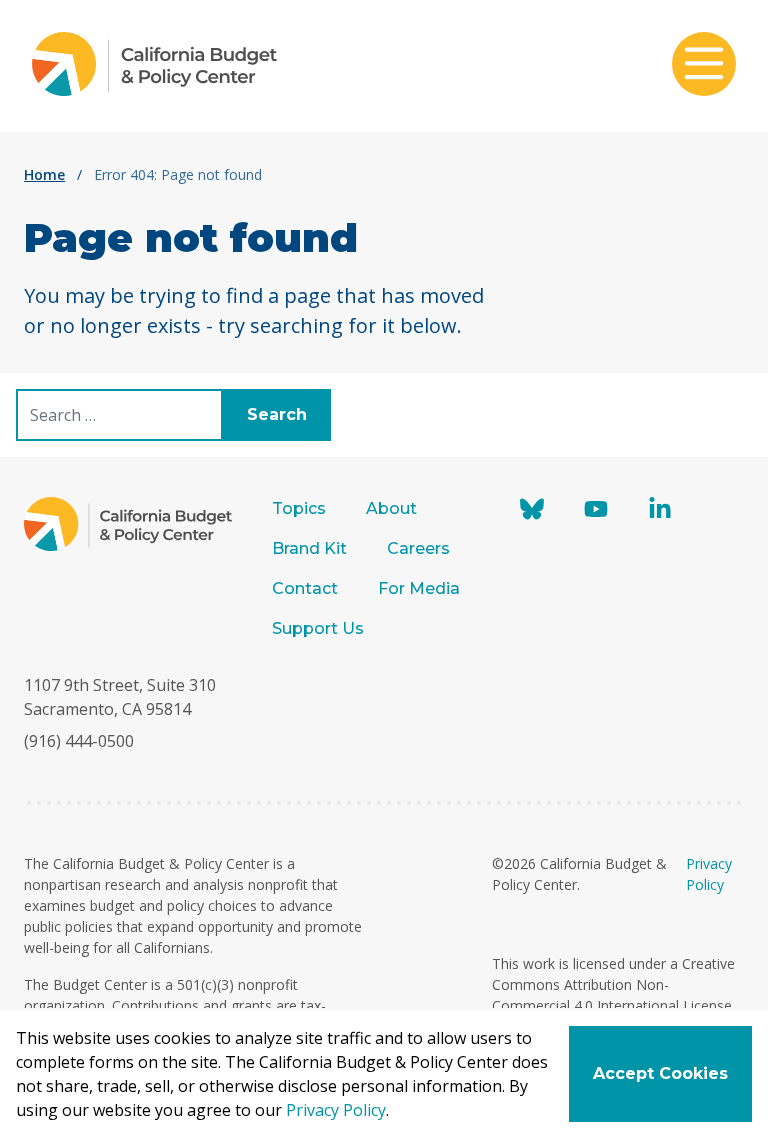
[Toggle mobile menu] (704, 66)
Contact (305, 588)
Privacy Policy (336, 1110)
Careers (418, 548)
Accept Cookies (660, 1073)
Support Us (320, 628)
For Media (419, 588)
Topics (299, 508)
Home (44, 174)
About (391, 508)
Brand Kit (309, 548)
